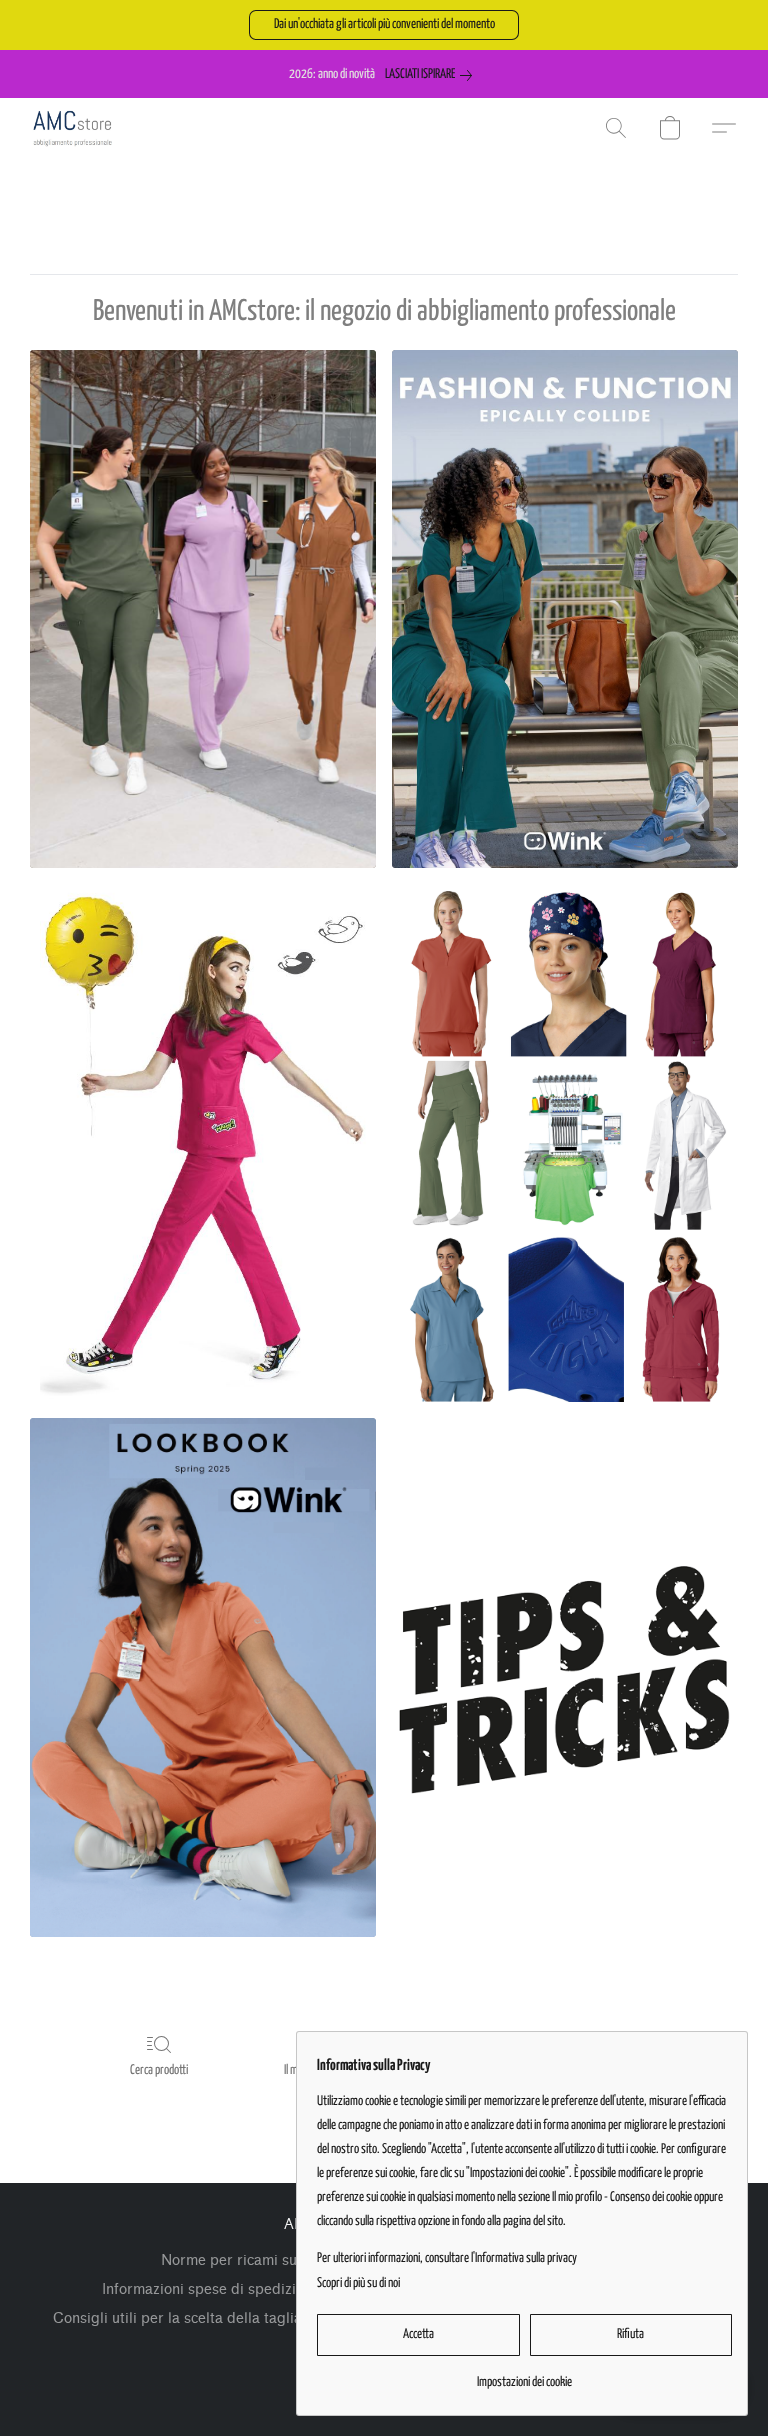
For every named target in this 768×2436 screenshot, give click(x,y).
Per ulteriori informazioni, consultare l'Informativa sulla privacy (447, 2258)
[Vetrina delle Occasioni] (203, 1143)
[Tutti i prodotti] (565, 1143)
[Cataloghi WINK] (203, 1677)
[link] (432, 75)
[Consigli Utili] (565, 1677)
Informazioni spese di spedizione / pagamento (256, 2289)
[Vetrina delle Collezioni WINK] (565, 609)
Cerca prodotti (159, 2070)
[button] (384, 25)
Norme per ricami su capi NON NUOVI (290, 2260)
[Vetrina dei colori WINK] (203, 609)
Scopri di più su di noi (358, 2283)
